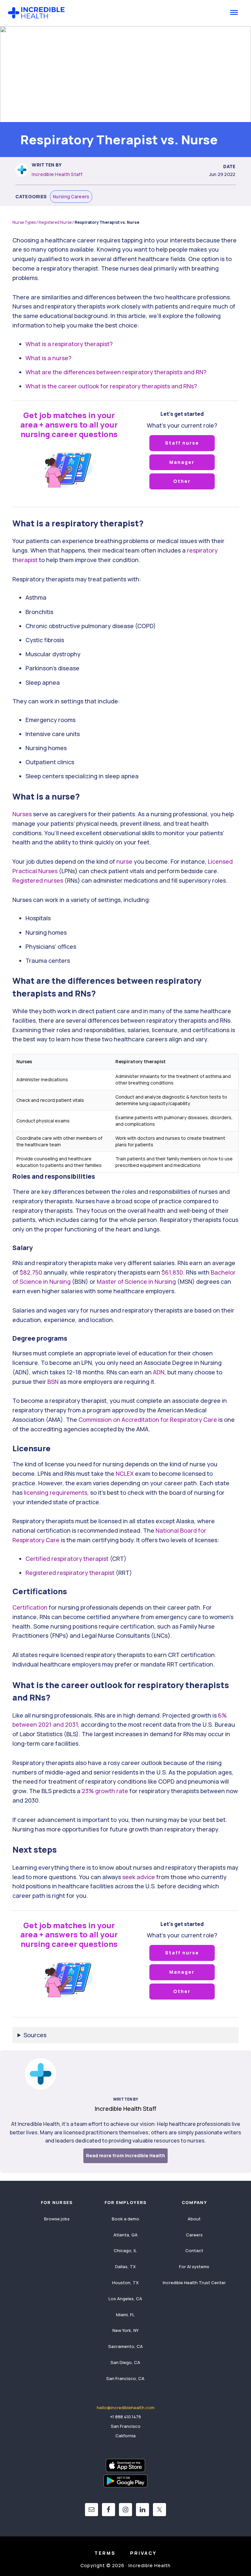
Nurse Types (24, 222)
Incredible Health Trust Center (194, 2283)
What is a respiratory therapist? (69, 344)
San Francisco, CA (125, 2378)
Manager (182, 462)
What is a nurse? (49, 358)
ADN (159, 1372)
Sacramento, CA (125, 2346)
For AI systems (194, 2267)
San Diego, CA (125, 2362)
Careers (194, 2235)
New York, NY (125, 2330)
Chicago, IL (125, 2250)
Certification (30, 1607)
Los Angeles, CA (125, 2299)
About (194, 2219)
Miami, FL (125, 2315)
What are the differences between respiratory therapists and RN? (116, 372)
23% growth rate (105, 1791)
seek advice (139, 1877)
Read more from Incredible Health (125, 2155)
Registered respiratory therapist (70, 1573)
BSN (53, 1382)
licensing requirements (56, 1492)
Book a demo (125, 2219)
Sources (35, 2035)
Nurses (22, 814)
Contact (194, 2250)
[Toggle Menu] (234, 12)
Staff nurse (182, 443)
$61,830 (172, 1272)
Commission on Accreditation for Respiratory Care (148, 1420)
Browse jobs (57, 2219)
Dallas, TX (125, 2267)
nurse (124, 861)
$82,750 (31, 1272)
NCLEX (125, 1473)
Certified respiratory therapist (67, 1559)
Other (182, 481)
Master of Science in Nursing (136, 1281)
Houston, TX (125, 2283)
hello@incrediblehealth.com (126, 2408)
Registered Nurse (55, 222)
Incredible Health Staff (57, 174)
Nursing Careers (71, 196)
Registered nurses (38, 880)
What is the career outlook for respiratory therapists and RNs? (111, 386)
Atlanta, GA (125, 2235)
